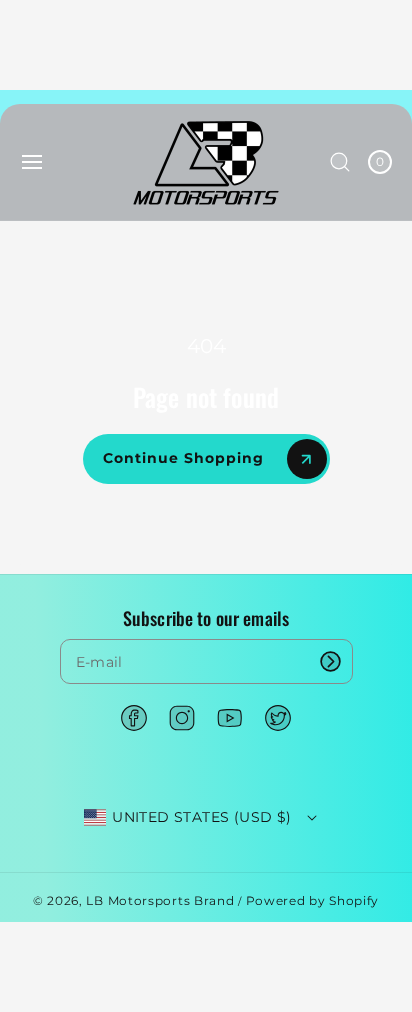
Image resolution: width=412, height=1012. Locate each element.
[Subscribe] (331, 661)
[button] (32, 162)
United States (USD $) (201, 817)
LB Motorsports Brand (160, 900)
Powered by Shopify (313, 900)
